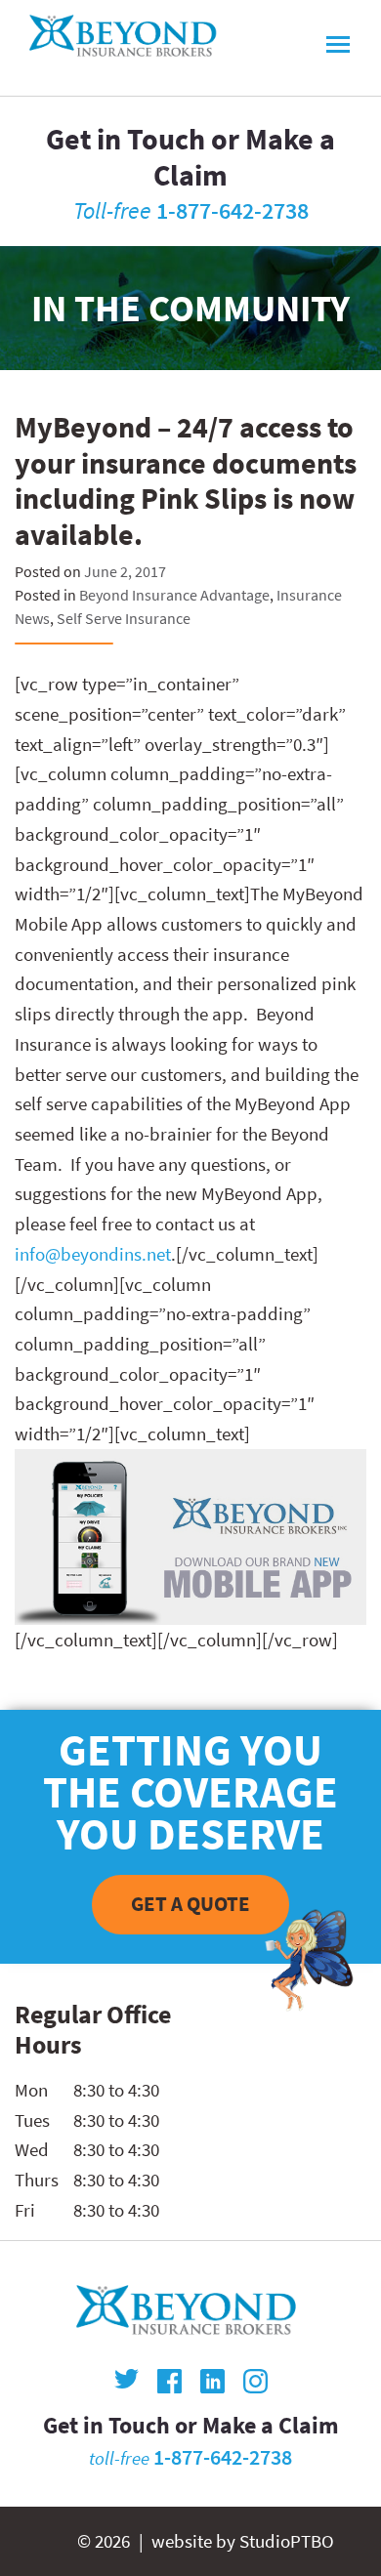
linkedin (212, 2381)
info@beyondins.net (93, 1254)
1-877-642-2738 (233, 210)
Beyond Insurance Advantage (174, 595)
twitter (127, 2381)
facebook (169, 2381)
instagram (255, 2381)
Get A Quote (190, 1904)
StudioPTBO (287, 2541)
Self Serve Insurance (124, 618)
